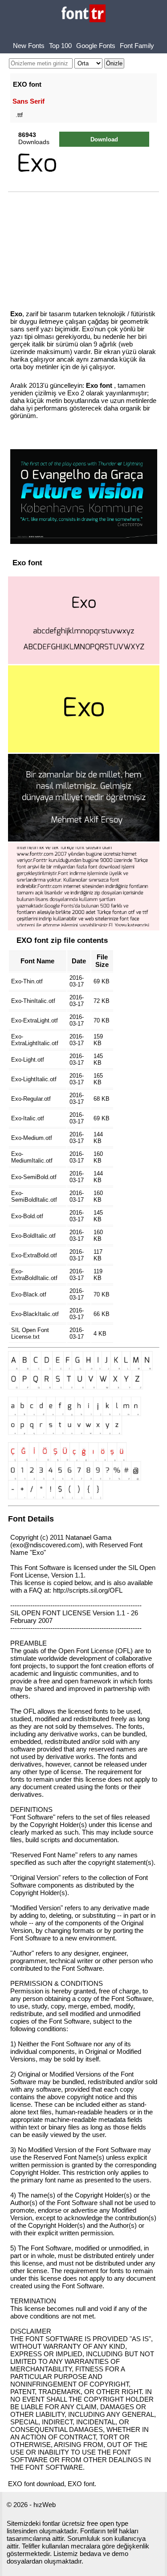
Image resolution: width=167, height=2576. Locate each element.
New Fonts (29, 46)
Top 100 (60, 46)
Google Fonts (96, 46)
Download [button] (104, 139)
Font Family (137, 46)
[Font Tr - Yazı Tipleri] (83, 14)
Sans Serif (29, 101)
